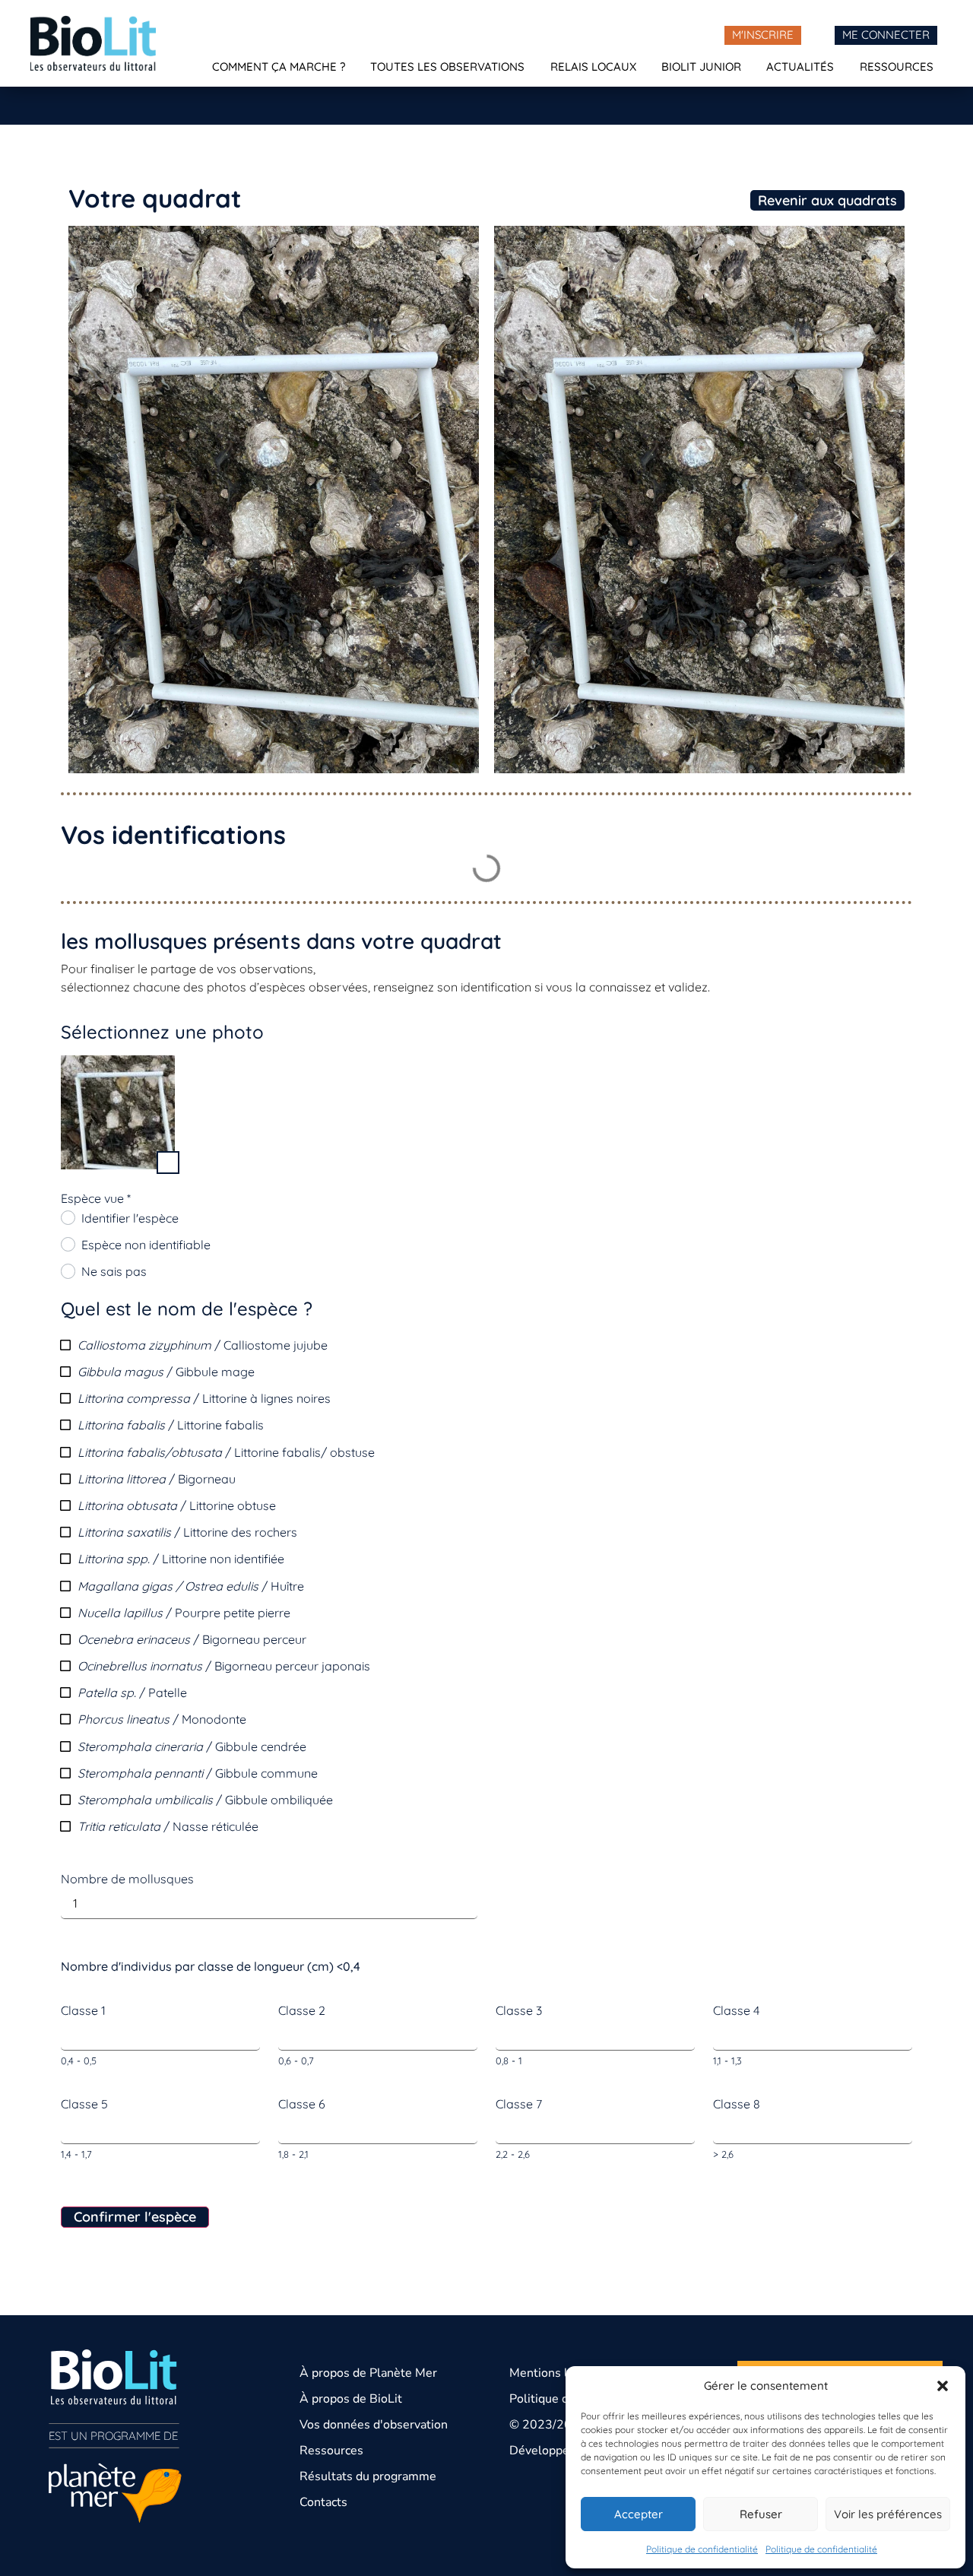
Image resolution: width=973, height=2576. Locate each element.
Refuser (761, 2514)
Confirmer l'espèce (135, 2217)
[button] (943, 2386)
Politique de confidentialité (702, 2549)
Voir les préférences (888, 2514)
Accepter (639, 2514)
